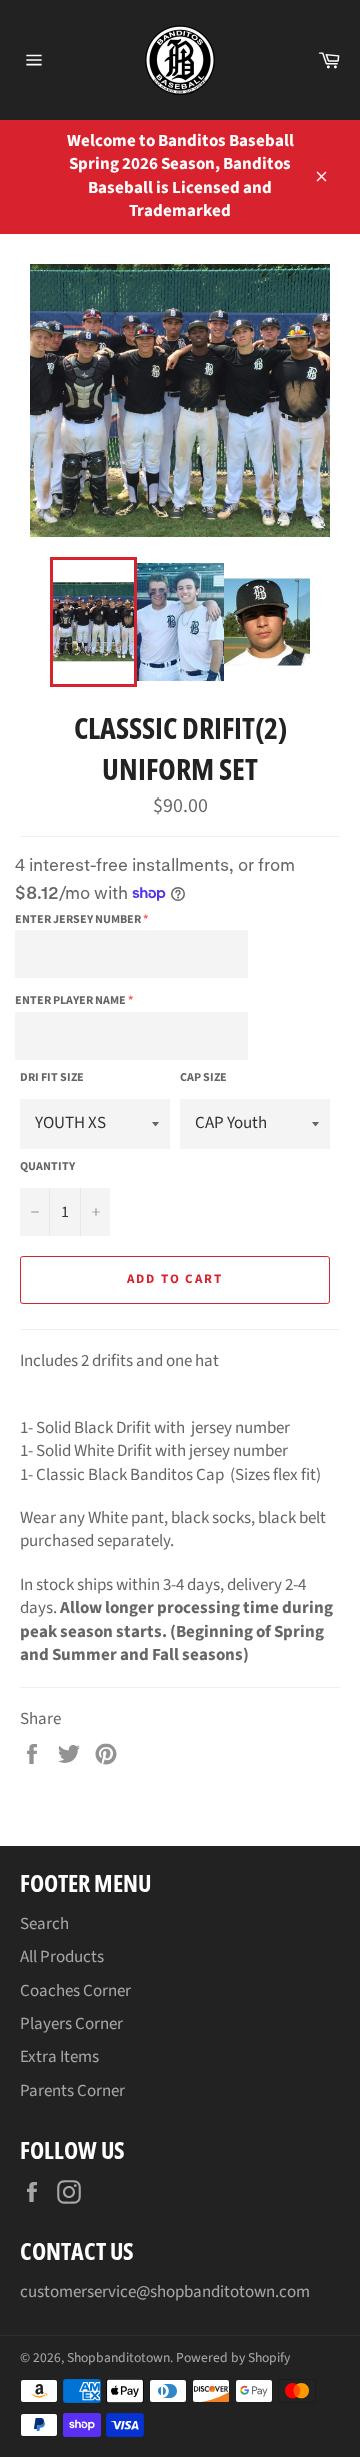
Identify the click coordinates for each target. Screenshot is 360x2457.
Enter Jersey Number (78, 919)
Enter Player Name (70, 1000)
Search (44, 1924)
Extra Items (59, 2057)
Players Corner (71, 2024)
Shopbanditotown (118, 2357)
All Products (62, 1957)
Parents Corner (72, 2091)
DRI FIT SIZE (52, 1078)
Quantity (47, 1167)
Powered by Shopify (233, 2357)
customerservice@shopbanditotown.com (165, 2292)
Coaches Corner (75, 1991)
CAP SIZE (203, 1078)
